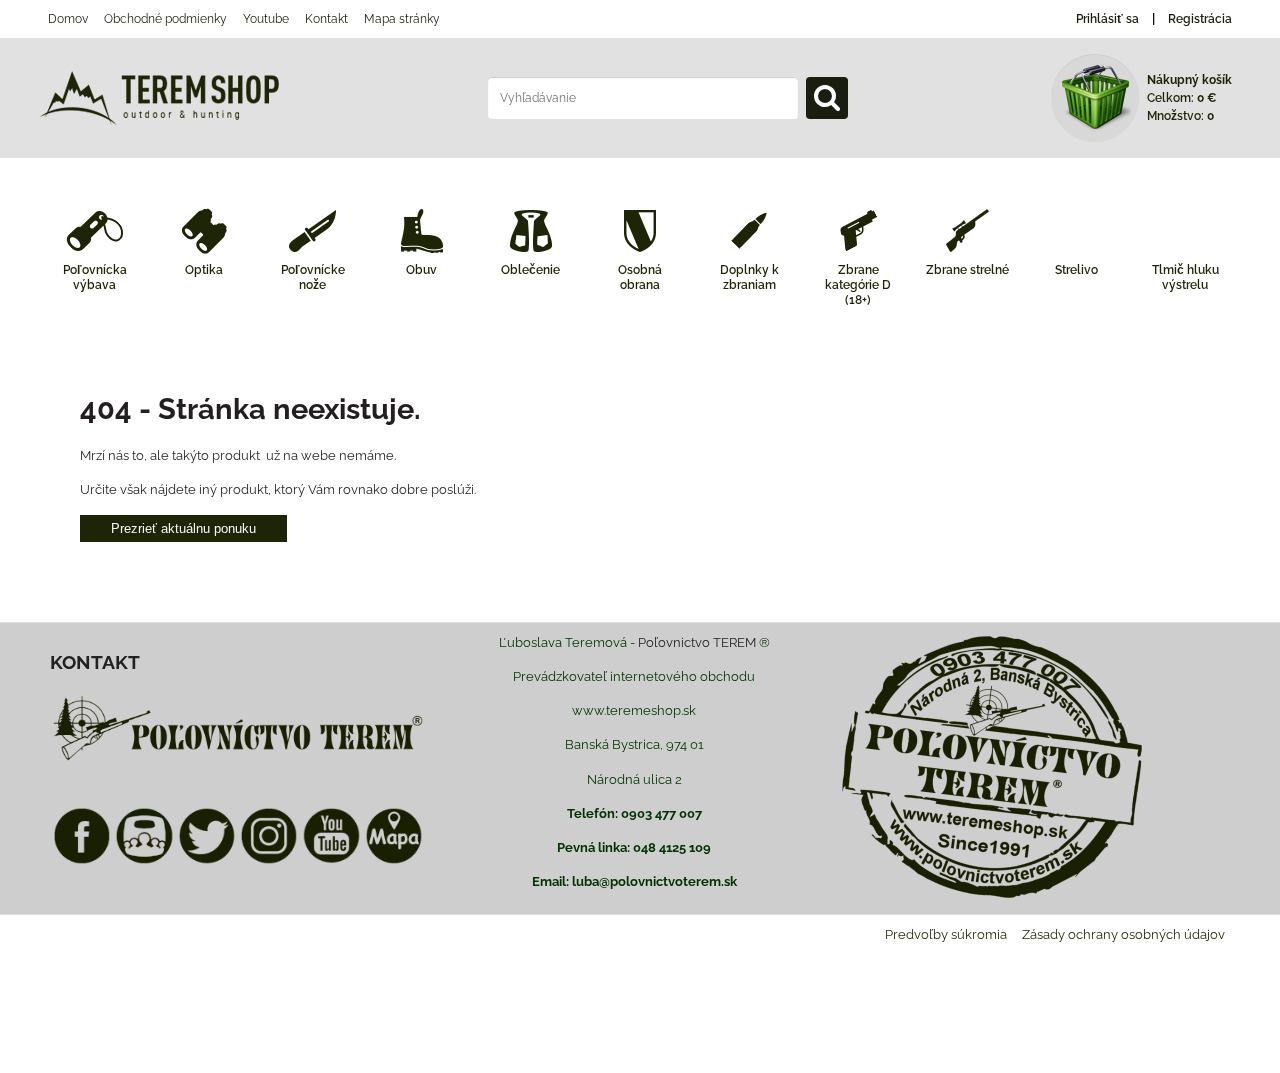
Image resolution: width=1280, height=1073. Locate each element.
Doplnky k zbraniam (749, 277)
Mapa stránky (402, 19)
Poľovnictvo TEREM (697, 642)
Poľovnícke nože (313, 277)
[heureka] (144, 860)
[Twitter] (207, 860)
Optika (204, 270)
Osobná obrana (640, 277)
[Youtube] (331, 860)
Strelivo (1076, 270)
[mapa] (394, 860)
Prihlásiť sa (1107, 19)
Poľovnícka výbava (95, 277)
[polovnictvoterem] (238, 759)
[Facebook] (82, 860)
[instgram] (269, 860)
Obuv (421, 270)
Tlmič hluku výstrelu (1185, 277)
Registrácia (1200, 19)
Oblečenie (530, 270)
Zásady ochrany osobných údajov (1123, 934)
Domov (68, 19)
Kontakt (326, 19)
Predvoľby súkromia (946, 934)
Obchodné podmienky (165, 19)
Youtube (266, 19)
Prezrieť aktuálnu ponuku (183, 528)
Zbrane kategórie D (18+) (858, 285)
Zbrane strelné (967, 270)
